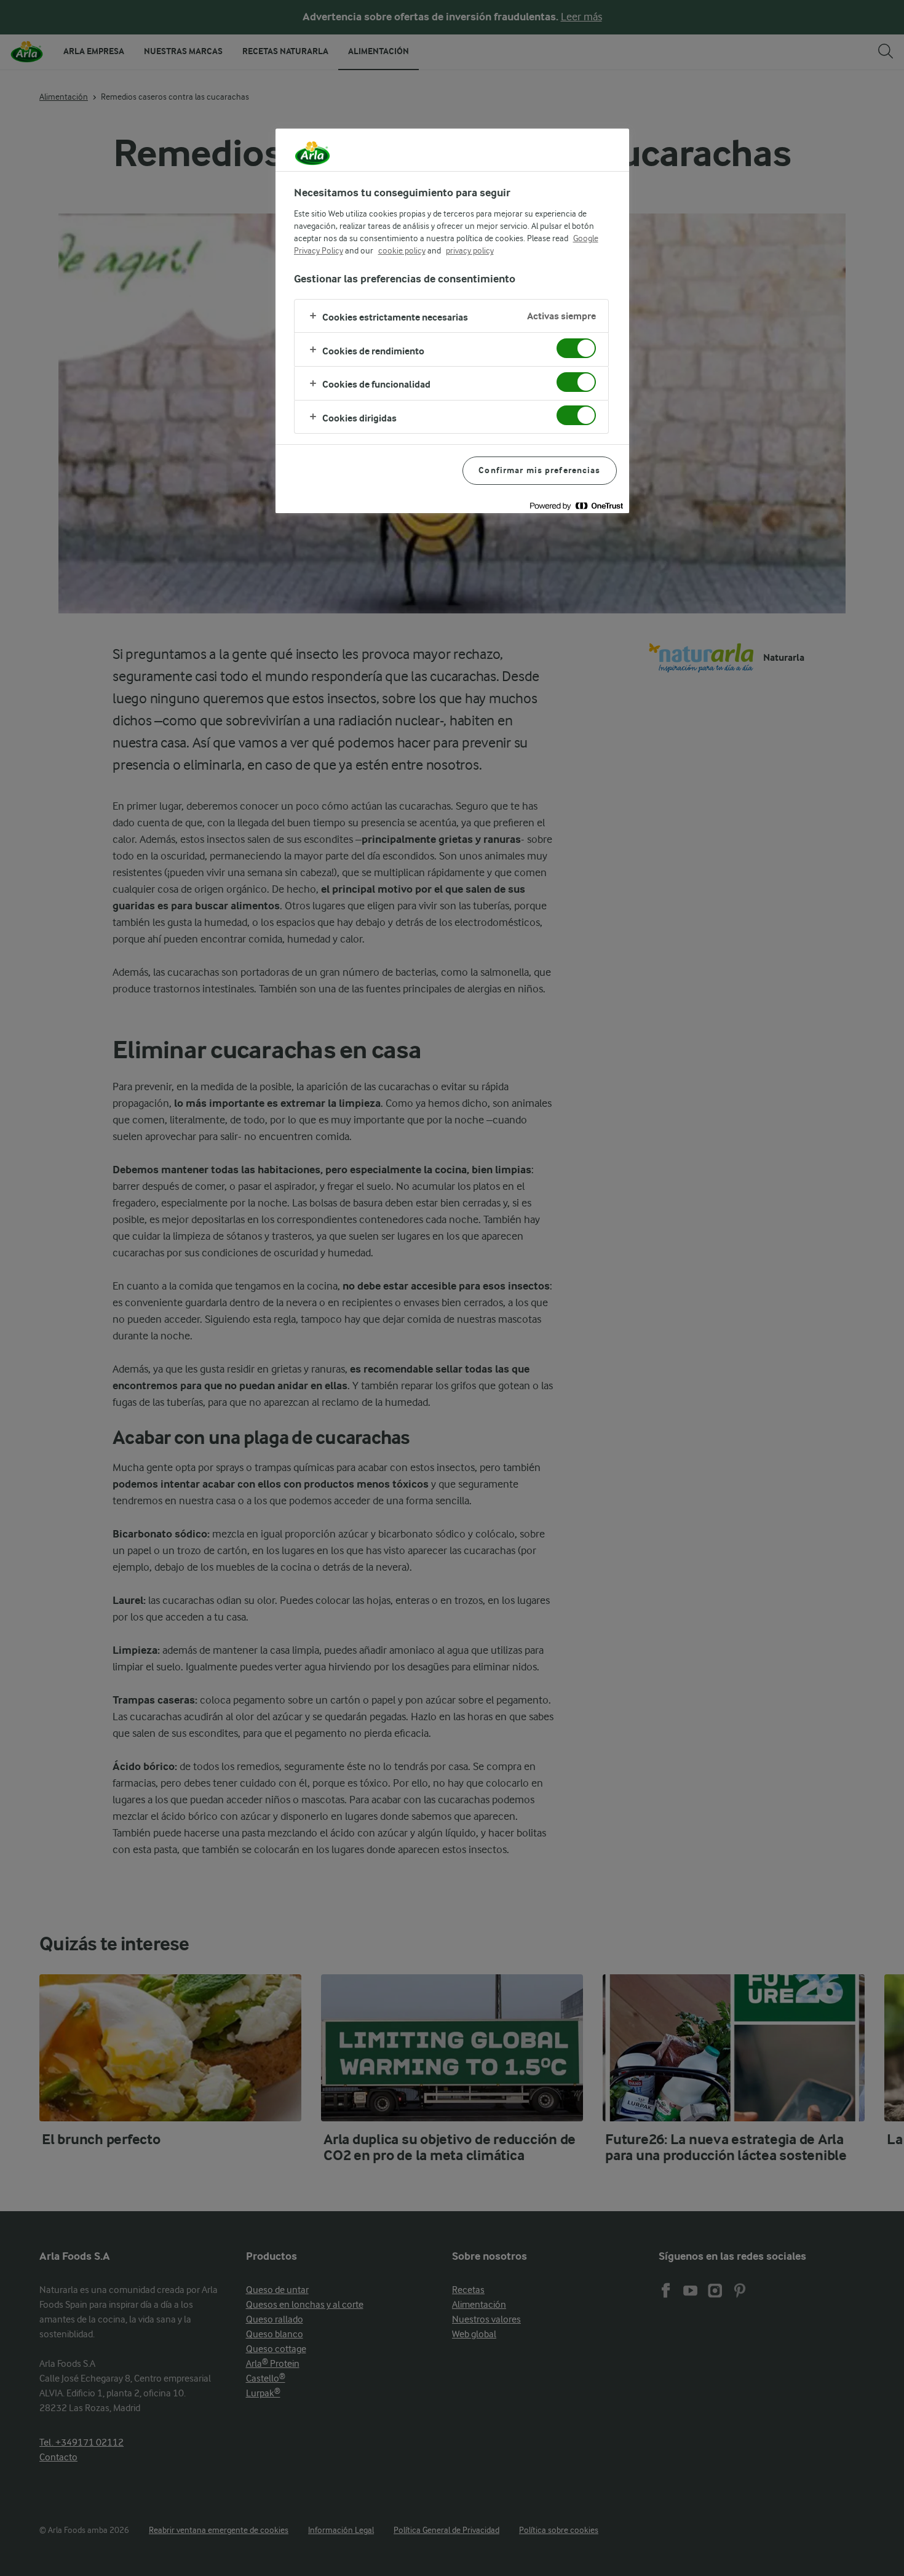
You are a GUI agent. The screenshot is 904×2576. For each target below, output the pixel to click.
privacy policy (470, 250)
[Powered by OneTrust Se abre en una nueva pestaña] (576, 505)
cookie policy (402, 250)
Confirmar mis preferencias (539, 470)
